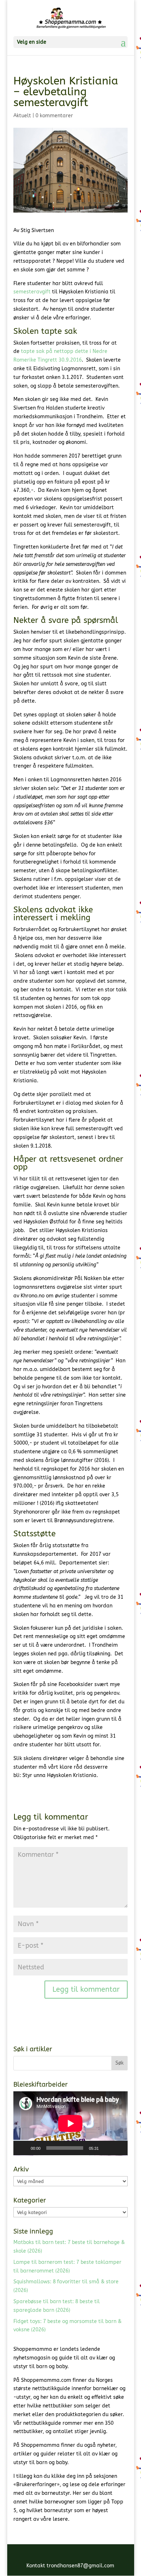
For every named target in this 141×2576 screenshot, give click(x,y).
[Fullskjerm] (118, 2148)
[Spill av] (23, 2148)
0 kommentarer (54, 116)
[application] (70, 2123)
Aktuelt (22, 116)
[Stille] (107, 2148)
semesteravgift (32, 292)
